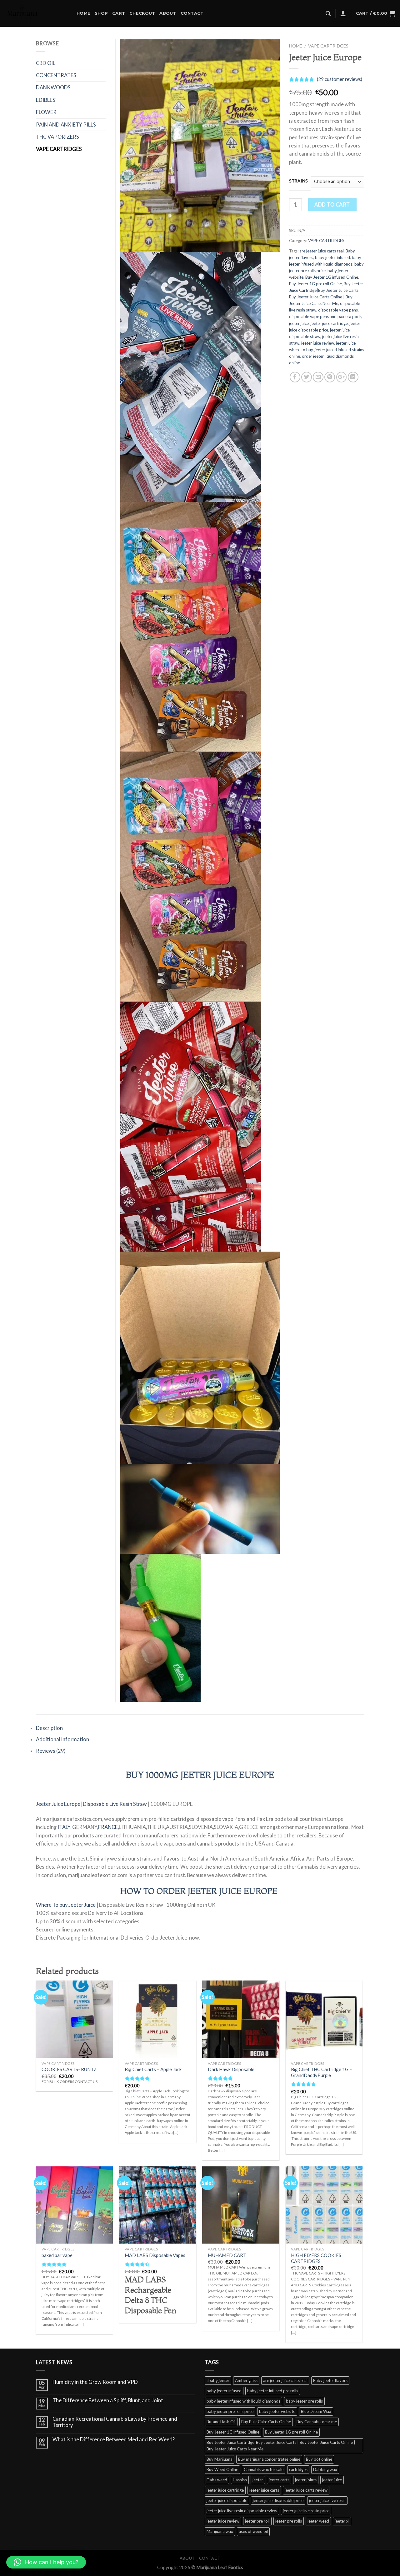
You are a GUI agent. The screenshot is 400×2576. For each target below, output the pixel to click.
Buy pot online (319, 2459)
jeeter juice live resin (327, 2500)
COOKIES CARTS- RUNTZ (69, 2069)
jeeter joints (306, 2480)
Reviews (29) (51, 1751)
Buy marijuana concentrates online (269, 2459)
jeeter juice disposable (227, 2500)
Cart (119, 13)
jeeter (258, 2480)
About (168, 13)
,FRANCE (107, 1827)
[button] (46, 2562)
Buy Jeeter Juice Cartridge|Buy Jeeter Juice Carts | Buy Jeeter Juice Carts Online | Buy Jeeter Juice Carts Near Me (281, 2446)
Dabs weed (217, 2480)
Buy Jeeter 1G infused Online (332, 277)
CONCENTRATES (56, 75)
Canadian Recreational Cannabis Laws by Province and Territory (115, 2422)
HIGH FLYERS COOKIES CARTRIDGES (316, 2258)
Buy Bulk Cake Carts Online (266, 2422)
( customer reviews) (340, 79)
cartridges (298, 2469)
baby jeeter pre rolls (304, 2401)
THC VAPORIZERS (57, 137)
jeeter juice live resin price (306, 2511)
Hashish (240, 2480)
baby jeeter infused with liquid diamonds (243, 2401)
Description (49, 1728)
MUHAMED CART (227, 2255)
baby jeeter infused (332, 257)
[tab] (200, 1728)
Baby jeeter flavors (330, 2380)
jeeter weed (318, 2521)
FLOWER (46, 112)
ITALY (63, 1827)
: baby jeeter (218, 2380)
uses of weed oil (253, 2531)
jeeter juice (299, 323)
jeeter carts (279, 2480)
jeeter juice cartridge (329, 323)
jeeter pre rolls (289, 2521)
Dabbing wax (325, 2469)
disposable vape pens (338, 310)
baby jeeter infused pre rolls (273, 2391)
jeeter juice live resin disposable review (242, 2511)
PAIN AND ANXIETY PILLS (66, 125)
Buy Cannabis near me (317, 2422)
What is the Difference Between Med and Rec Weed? (114, 2440)
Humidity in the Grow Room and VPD (95, 2382)
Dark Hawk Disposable (231, 2069)
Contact (192, 13)
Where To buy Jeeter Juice (66, 1905)
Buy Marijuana (220, 2459)
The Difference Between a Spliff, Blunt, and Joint (108, 2401)
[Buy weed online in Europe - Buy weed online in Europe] (36, 13)
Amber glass (246, 2380)
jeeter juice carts (264, 2490)
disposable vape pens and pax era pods (325, 316)
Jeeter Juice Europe (58, 1804)
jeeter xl (342, 2521)
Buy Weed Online (222, 2469)
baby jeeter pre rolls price (230, 2411)
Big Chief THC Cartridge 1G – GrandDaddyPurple (321, 2072)
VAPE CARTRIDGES (328, 46)
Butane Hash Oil (221, 2422)
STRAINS (299, 181)
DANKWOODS (53, 87)
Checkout (142, 13)
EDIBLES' (46, 100)
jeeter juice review (318, 343)
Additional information (62, 1739)
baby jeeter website (277, 2411)
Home (83, 13)
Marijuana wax (220, 2531)
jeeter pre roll (257, 2521)
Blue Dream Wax (316, 2411)
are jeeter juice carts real (322, 251)
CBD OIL (46, 63)
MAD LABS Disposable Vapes (155, 2255)
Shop (101, 13)
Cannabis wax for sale (264, 2469)
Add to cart (332, 205)
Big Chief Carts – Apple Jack (153, 2069)
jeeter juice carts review (306, 2490)
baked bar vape (57, 2255)
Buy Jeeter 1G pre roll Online (315, 284)
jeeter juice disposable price (278, 2500)
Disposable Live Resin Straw (115, 1804)
